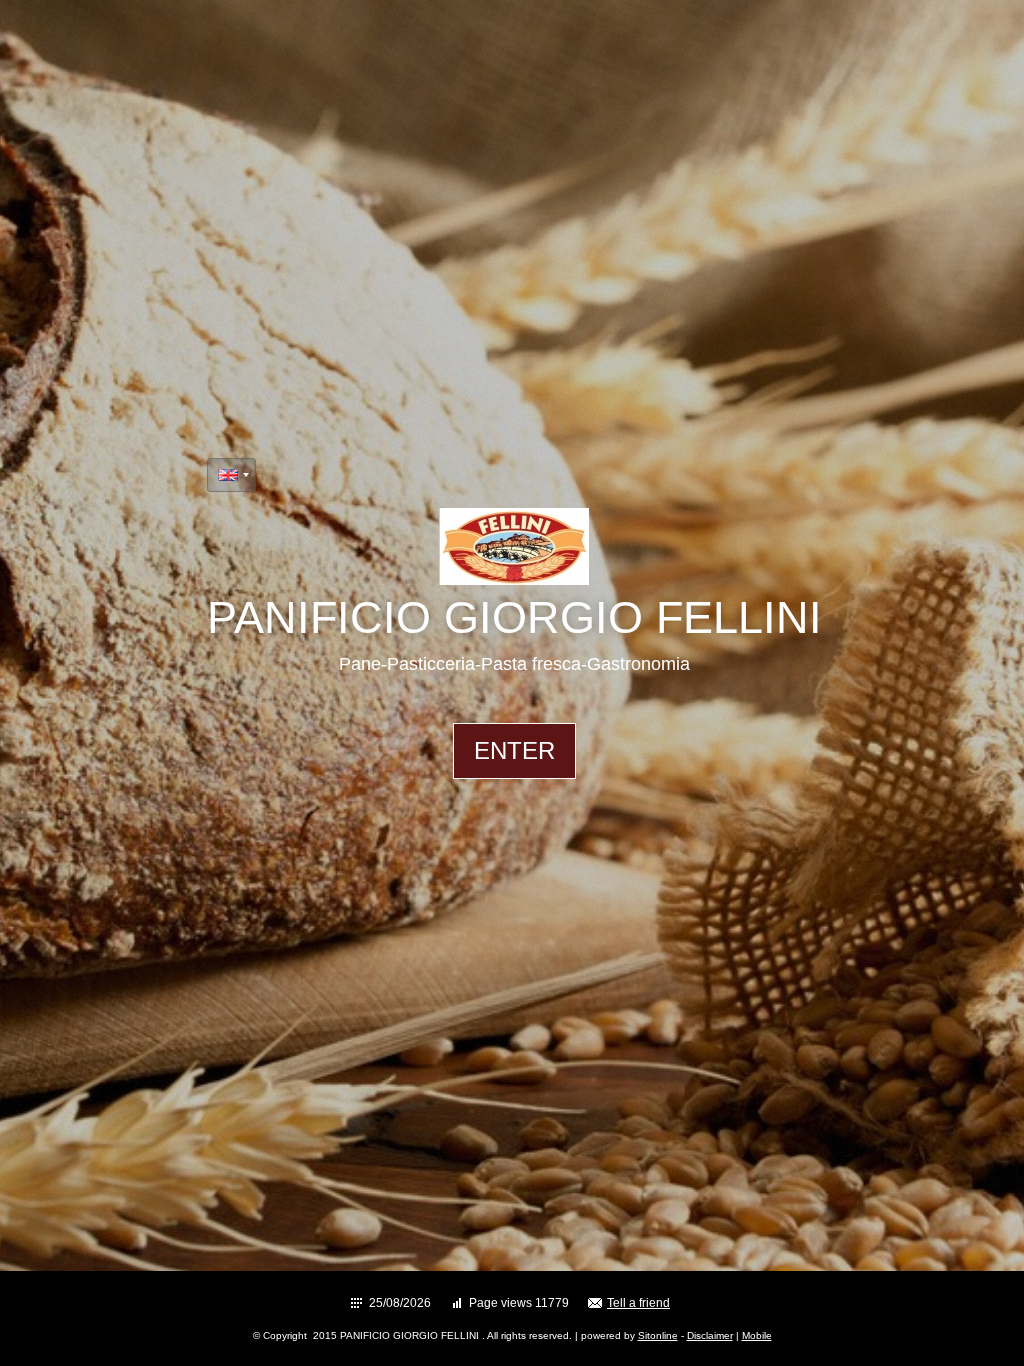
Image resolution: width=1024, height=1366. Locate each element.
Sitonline (658, 1335)
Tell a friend (638, 1303)
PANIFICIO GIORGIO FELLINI (514, 617)
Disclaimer (710, 1335)
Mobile (757, 1335)
